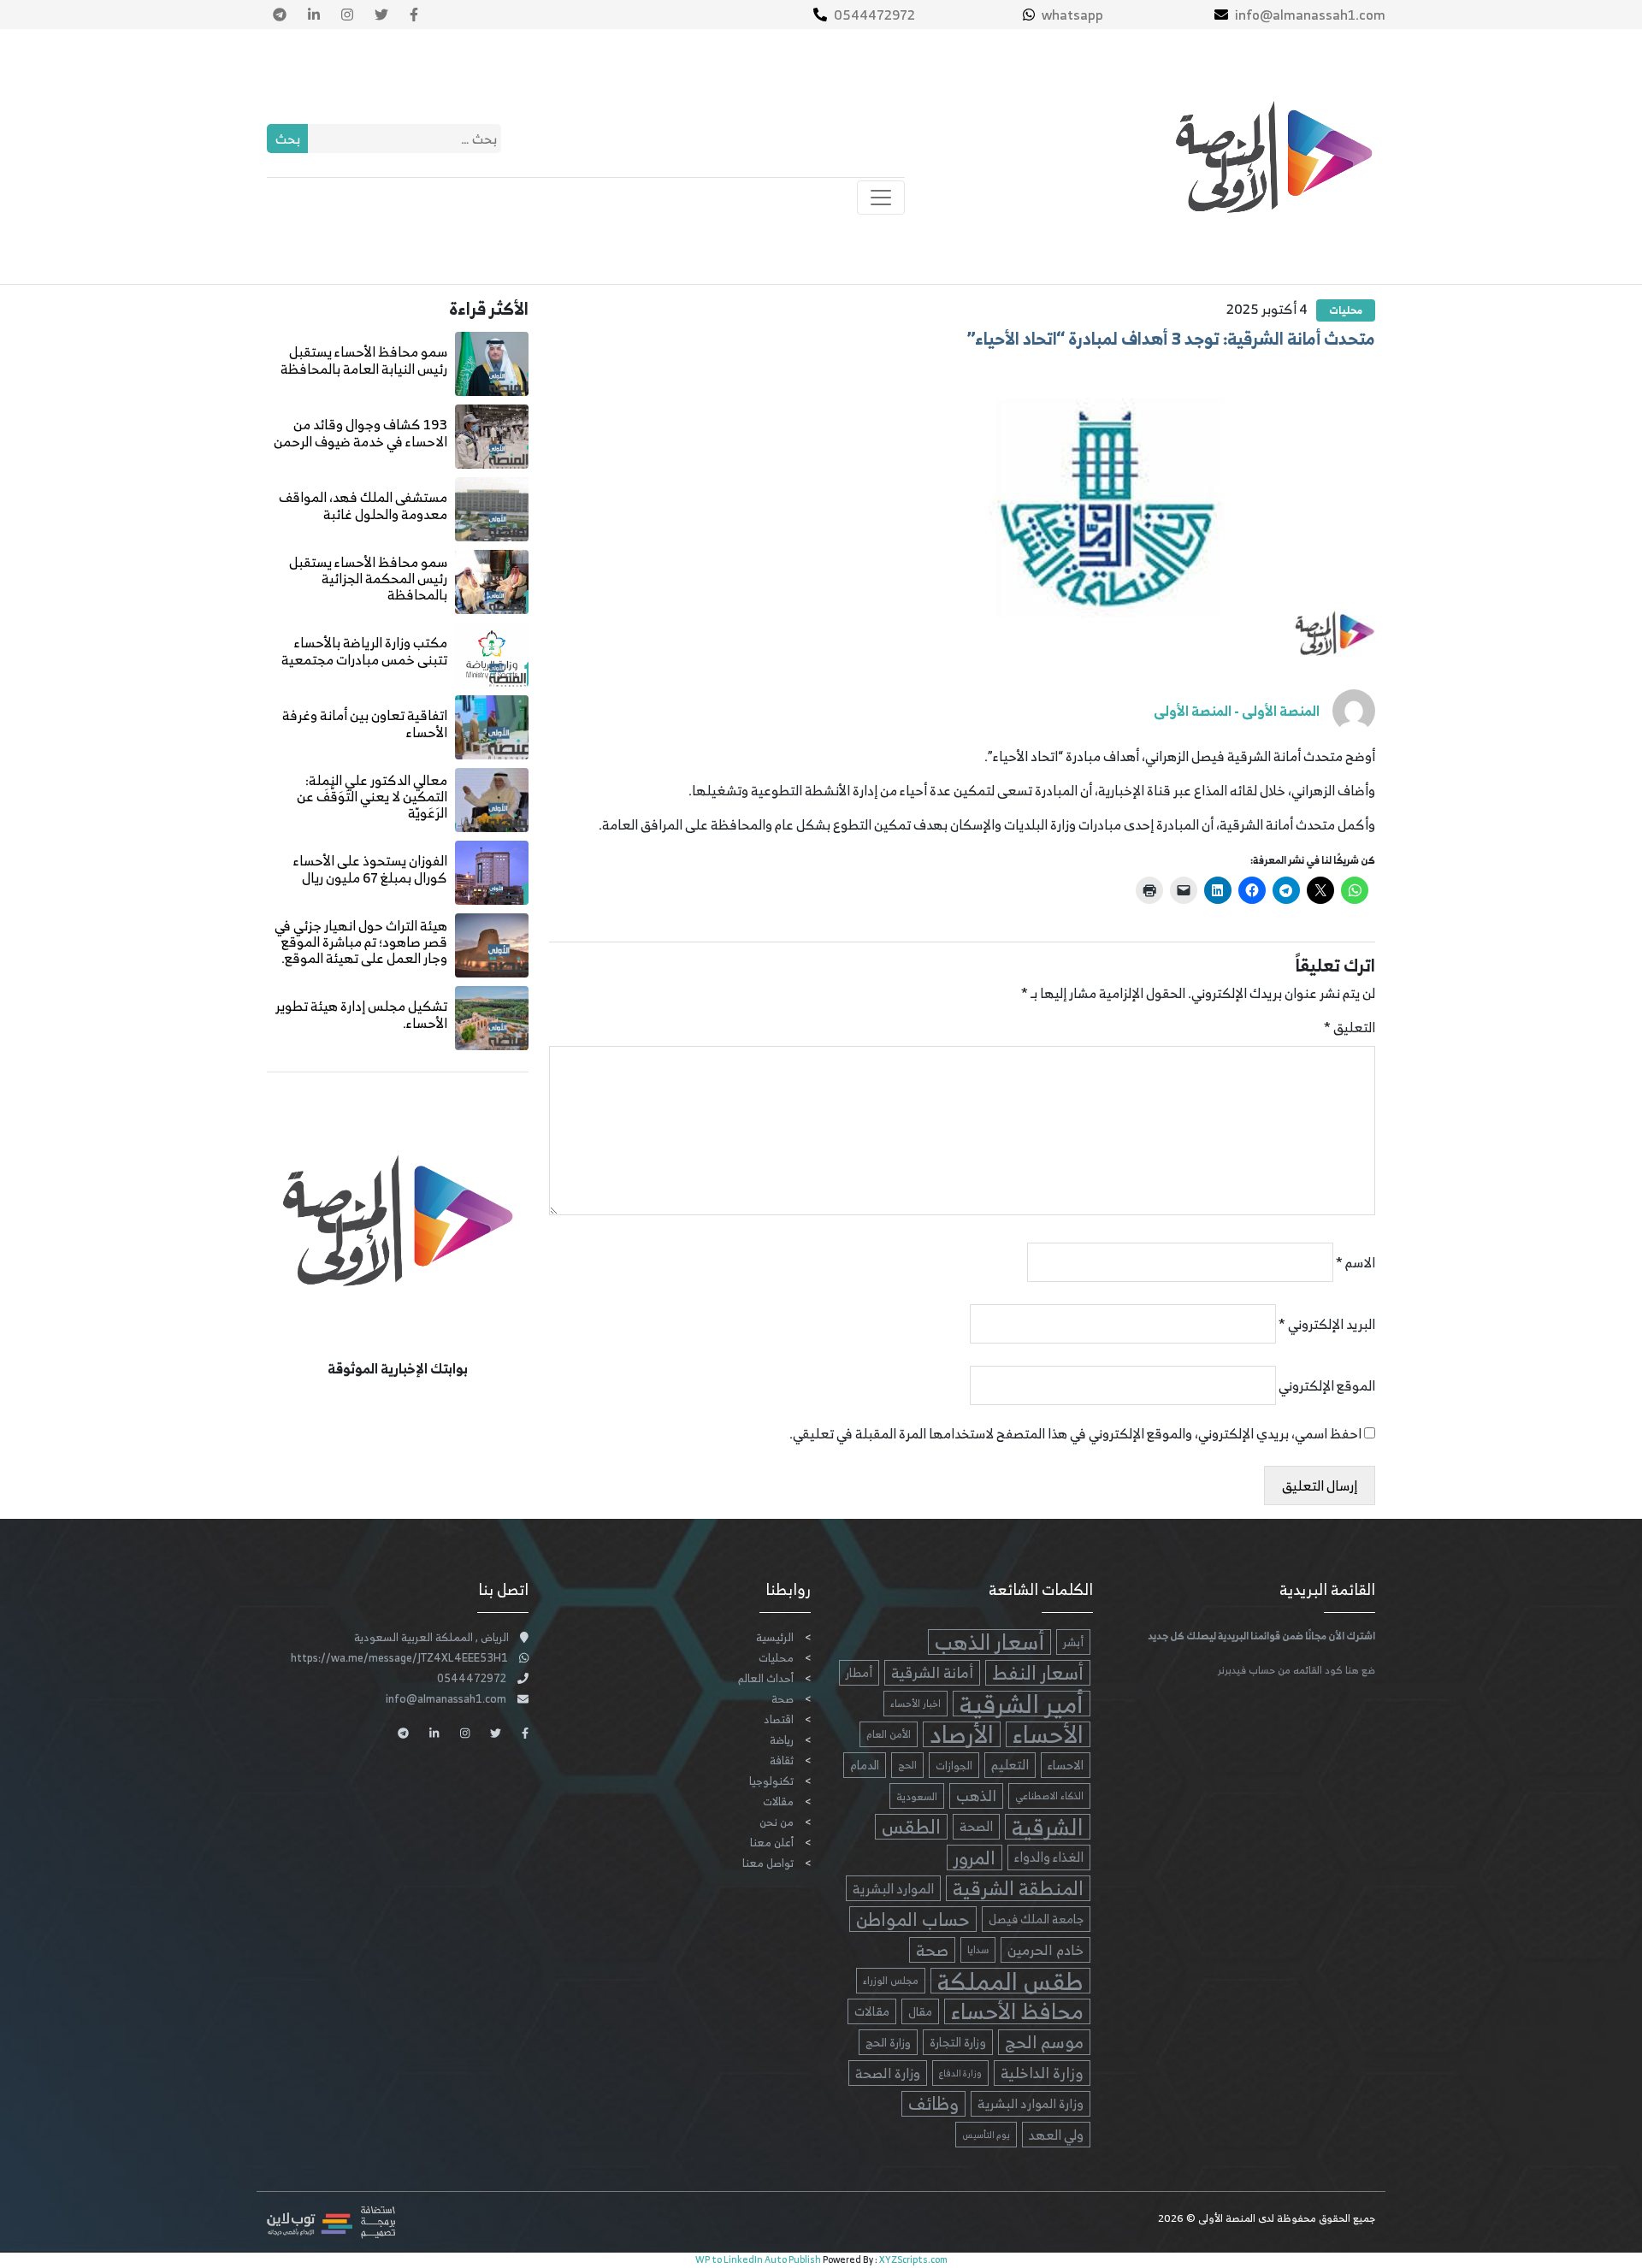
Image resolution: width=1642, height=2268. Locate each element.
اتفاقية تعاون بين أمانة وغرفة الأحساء (365, 723)
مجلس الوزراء (891, 1980)
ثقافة (782, 1760)
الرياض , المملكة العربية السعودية (431, 1637)
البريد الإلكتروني (1327, 1324)
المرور (975, 1858)
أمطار (859, 1672)
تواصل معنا (768, 1863)
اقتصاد (779, 1719)
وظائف (933, 2104)
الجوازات (954, 1765)
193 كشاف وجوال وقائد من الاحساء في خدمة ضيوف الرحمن (360, 432)
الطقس (911, 1827)
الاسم (1356, 1262)
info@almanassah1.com (1310, 15)
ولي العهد (1056, 2135)
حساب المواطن (913, 1919)
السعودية (917, 1796)
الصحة (976, 1826)
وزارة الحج (888, 2042)
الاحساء (1066, 1765)
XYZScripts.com (913, 2259)
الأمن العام (889, 1734)
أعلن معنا (772, 1843)
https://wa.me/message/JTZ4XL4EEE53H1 (399, 1658)
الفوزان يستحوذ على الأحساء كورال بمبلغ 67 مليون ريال (370, 868)
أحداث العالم (766, 1678)
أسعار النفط (1038, 1673)
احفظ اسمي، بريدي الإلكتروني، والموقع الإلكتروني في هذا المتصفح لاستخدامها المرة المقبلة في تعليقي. (1075, 1433)
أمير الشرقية (1022, 1704)
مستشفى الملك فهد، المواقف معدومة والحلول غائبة (363, 505)
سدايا (978, 1949)
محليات (1346, 310)
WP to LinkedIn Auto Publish (758, 2259)
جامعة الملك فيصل (1036, 1919)
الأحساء (1048, 1734)
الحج (907, 1765)
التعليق (1350, 1027)
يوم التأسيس (986, 2135)
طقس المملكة (1010, 1981)
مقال (920, 2011)
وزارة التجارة (958, 2042)
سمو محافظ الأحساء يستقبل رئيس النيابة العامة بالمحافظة (364, 360)
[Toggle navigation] (881, 198)
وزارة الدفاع (960, 2073)
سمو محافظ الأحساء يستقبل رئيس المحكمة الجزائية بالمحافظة (368, 578)
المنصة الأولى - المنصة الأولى (1237, 711)
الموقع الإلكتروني (1327, 1385)
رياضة (782, 1740)
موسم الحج (1044, 2042)
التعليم (1010, 1765)
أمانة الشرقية (932, 1673)
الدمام (865, 1765)
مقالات (872, 2011)
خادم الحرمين (1045, 1949)
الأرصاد (962, 1734)
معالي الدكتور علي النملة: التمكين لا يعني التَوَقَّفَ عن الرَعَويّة (372, 796)
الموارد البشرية (893, 1888)
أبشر (1073, 1642)
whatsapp (1072, 15)
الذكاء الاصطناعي (1049, 1796)
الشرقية (1048, 1827)
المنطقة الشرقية (1018, 1888)
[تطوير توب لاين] (331, 2221)
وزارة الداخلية (1042, 2073)
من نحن (777, 1822)
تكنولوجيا (771, 1781)
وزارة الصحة (888, 2073)
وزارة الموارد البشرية (1031, 2103)
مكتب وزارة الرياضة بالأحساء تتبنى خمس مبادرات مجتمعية (364, 650)
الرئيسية (775, 1637)
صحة (932, 1950)
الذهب (976, 1796)
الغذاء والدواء (1049, 1857)
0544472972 (874, 15)
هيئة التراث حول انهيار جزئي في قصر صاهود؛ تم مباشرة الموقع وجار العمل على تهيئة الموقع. (361, 942)
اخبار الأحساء (916, 1704)
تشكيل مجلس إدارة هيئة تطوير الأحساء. (361, 1014)
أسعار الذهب (989, 1642)
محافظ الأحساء (1017, 2011)
